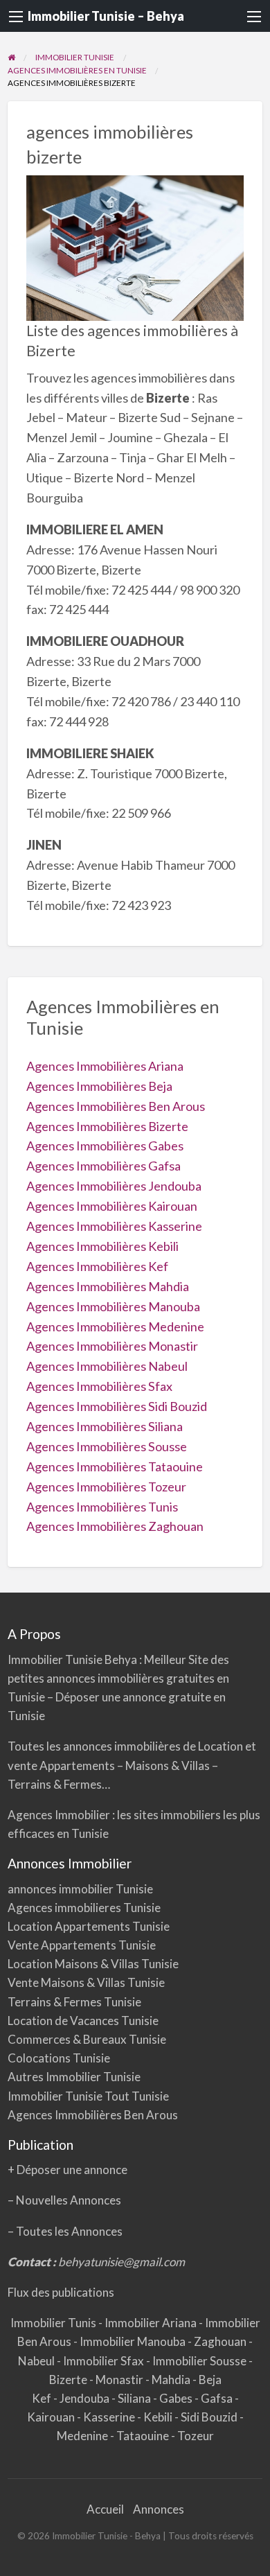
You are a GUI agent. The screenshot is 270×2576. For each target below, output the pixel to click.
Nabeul (37, 2361)
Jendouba (85, 2398)
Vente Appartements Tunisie (82, 1945)
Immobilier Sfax (105, 2361)
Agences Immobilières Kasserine (114, 1226)
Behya (122, 1659)
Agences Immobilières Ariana (105, 1066)
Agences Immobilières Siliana (105, 1426)
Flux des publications (61, 2292)
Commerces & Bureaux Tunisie (87, 2039)
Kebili (159, 2417)
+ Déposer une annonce (67, 2170)
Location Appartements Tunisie (89, 1926)
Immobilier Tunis (54, 2323)
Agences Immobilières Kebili (102, 1246)
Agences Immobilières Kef (97, 1266)
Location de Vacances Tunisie (83, 2021)
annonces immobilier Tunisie (80, 1889)
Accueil (105, 2509)
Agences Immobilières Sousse (107, 1446)
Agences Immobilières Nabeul (107, 1366)
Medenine (83, 2436)
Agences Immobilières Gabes (105, 1146)
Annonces (159, 2509)
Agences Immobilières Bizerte (107, 1126)
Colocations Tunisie (59, 2058)
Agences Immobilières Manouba (113, 1306)
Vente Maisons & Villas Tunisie (86, 1982)
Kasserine (110, 2417)
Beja (210, 2380)
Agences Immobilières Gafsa (103, 1166)
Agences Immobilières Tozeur (106, 1487)
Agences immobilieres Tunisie (84, 1908)
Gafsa (218, 2398)
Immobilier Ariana (152, 2323)
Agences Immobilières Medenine (115, 1326)
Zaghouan (221, 2341)
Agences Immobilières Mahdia (108, 1286)
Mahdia (172, 2380)
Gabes (177, 2398)
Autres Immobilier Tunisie (74, 2077)
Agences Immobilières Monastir (112, 1346)
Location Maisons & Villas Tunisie (93, 1964)
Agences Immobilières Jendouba (114, 1186)
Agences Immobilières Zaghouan (115, 1526)
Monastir (120, 2380)
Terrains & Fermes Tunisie (74, 2002)
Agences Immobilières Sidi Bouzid (117, 1406)
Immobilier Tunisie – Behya (106, 16)
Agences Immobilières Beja (99, 1086)
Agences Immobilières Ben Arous (116, 1106)
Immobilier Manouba (134, 2341)
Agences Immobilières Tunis (102, 1507)
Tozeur (196, 2436)
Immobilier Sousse (200, 2361)
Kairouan (52, 2417)
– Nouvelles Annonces (64, 2200)
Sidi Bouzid (210, 2417)
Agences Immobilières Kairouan (112, 1206)
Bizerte (69, 2380)
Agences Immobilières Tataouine (115, 1466)
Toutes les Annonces (69, 2231)
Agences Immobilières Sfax (99, 1386)
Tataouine (144, 2436)
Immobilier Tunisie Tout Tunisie (89, 2096)
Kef (43, 2398)
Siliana (135, 2398)
